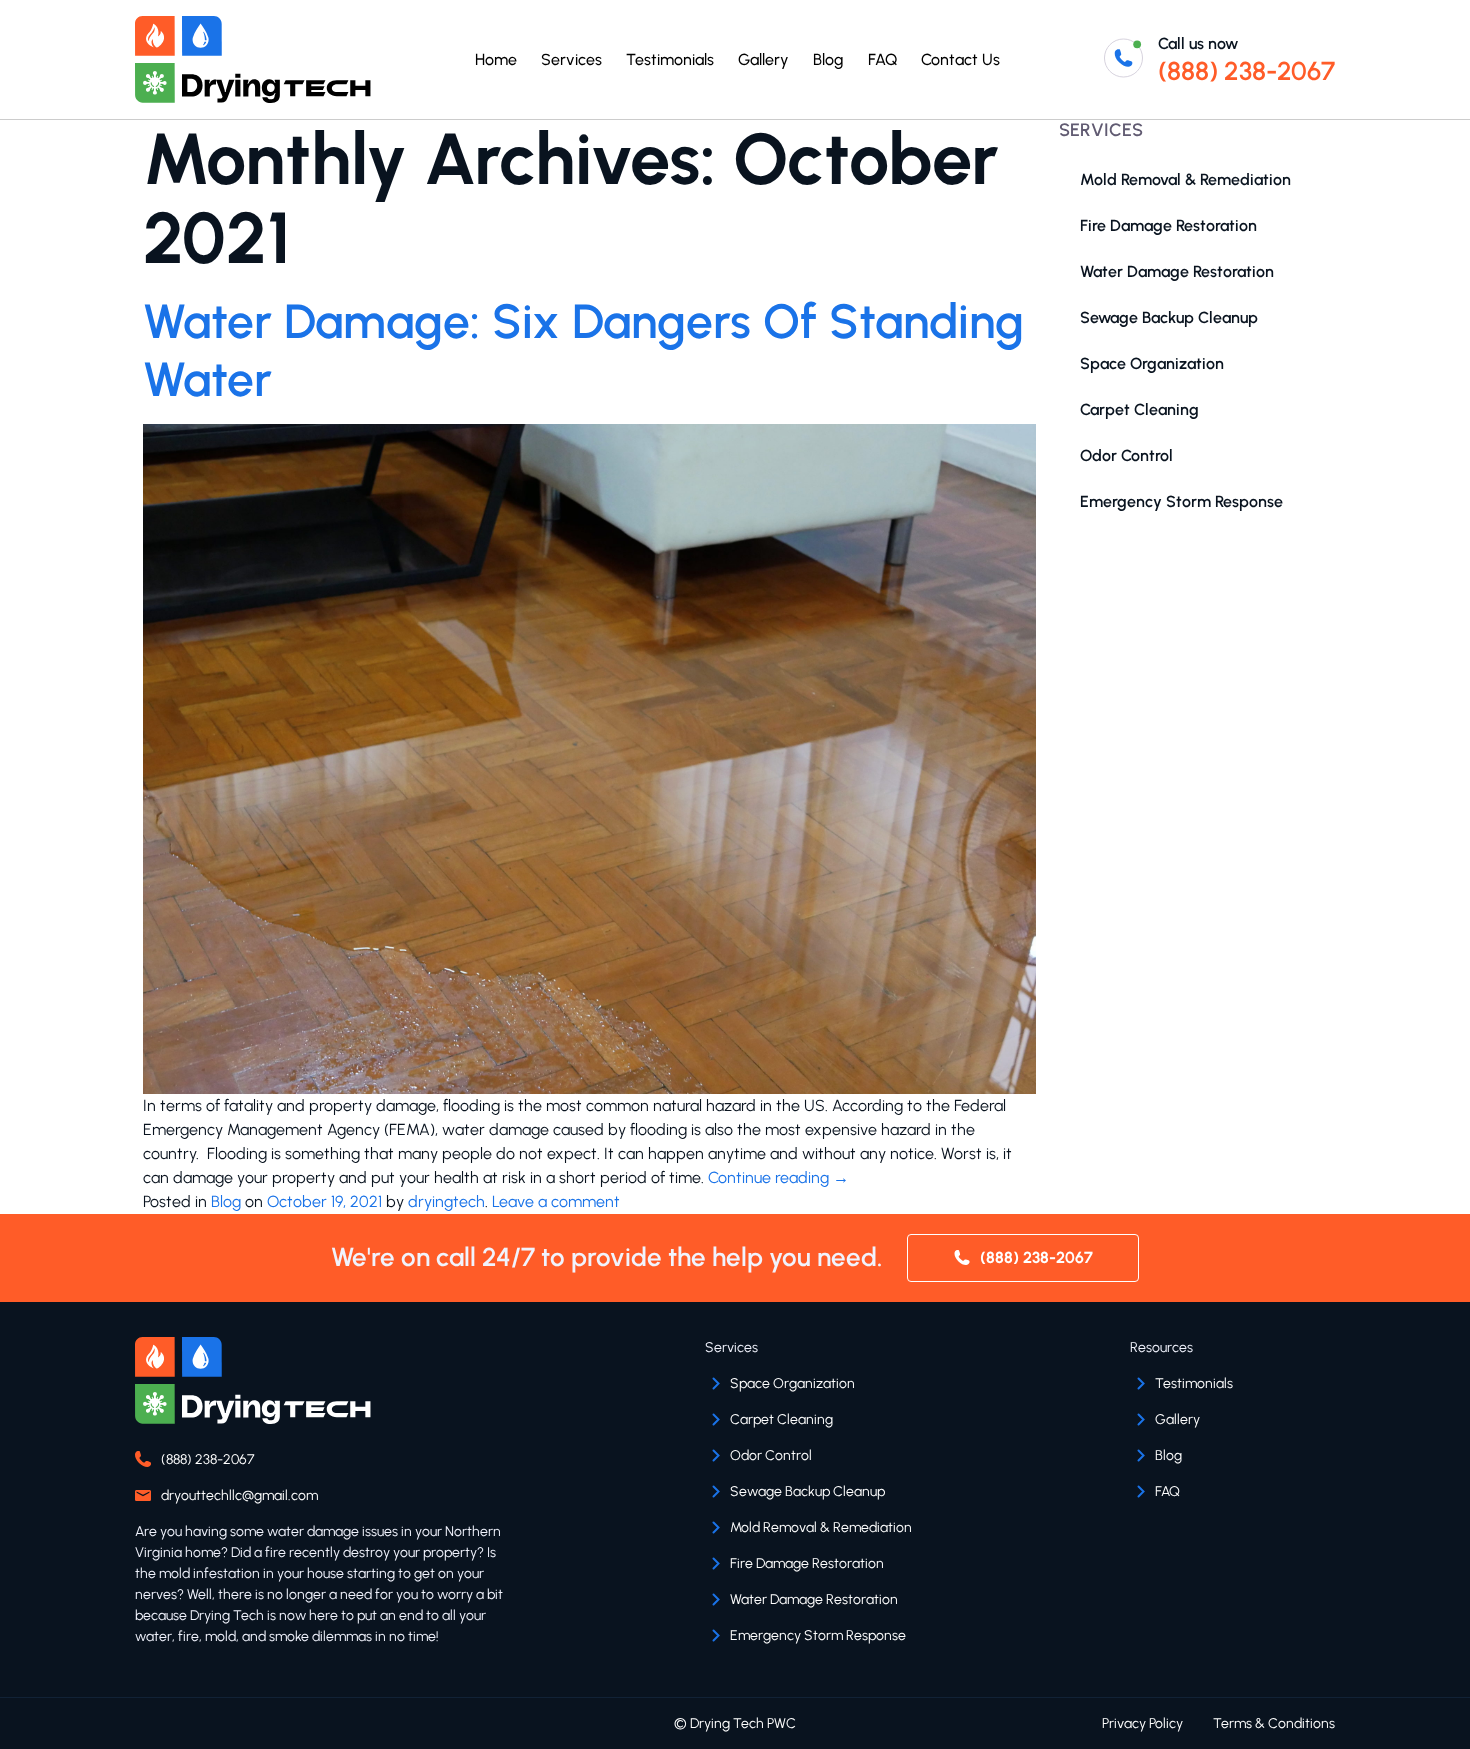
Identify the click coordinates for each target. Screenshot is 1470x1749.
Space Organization (1152, 363)
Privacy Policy (1142, 1723)
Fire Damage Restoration (1168, 225)
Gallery (763, 59)
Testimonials (670, 59)
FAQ (882, 59)
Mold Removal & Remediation (1185, 179)
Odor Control (1126, 455)
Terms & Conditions (1274, 1723)
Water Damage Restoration (1177, 271)
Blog (828, 59)
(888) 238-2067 (1246, 71)
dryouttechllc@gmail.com (239, 1495)
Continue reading (778, 1177)
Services (571, 59)
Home (496, 59)
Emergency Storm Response (1181, 501)
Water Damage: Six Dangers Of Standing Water (583, 350)
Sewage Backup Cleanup (1169, 317)
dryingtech (446, 1201)
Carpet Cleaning (1139, 409)
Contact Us (960, 59)
